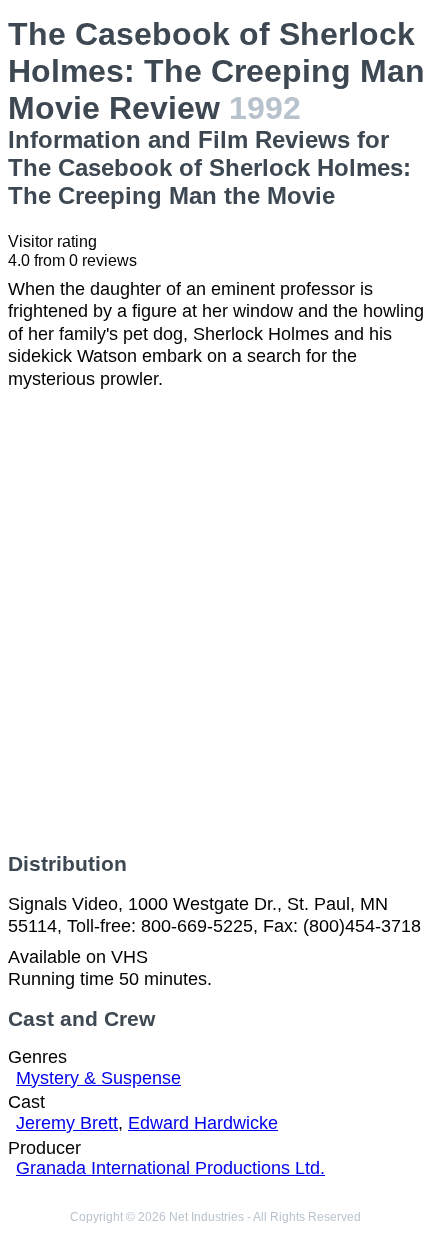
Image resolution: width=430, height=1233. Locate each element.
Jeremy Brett (67, 1123)
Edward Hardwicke (203, 1123)
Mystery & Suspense (98, 1078)
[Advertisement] (215, 621)
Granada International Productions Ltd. (170, 1168)
